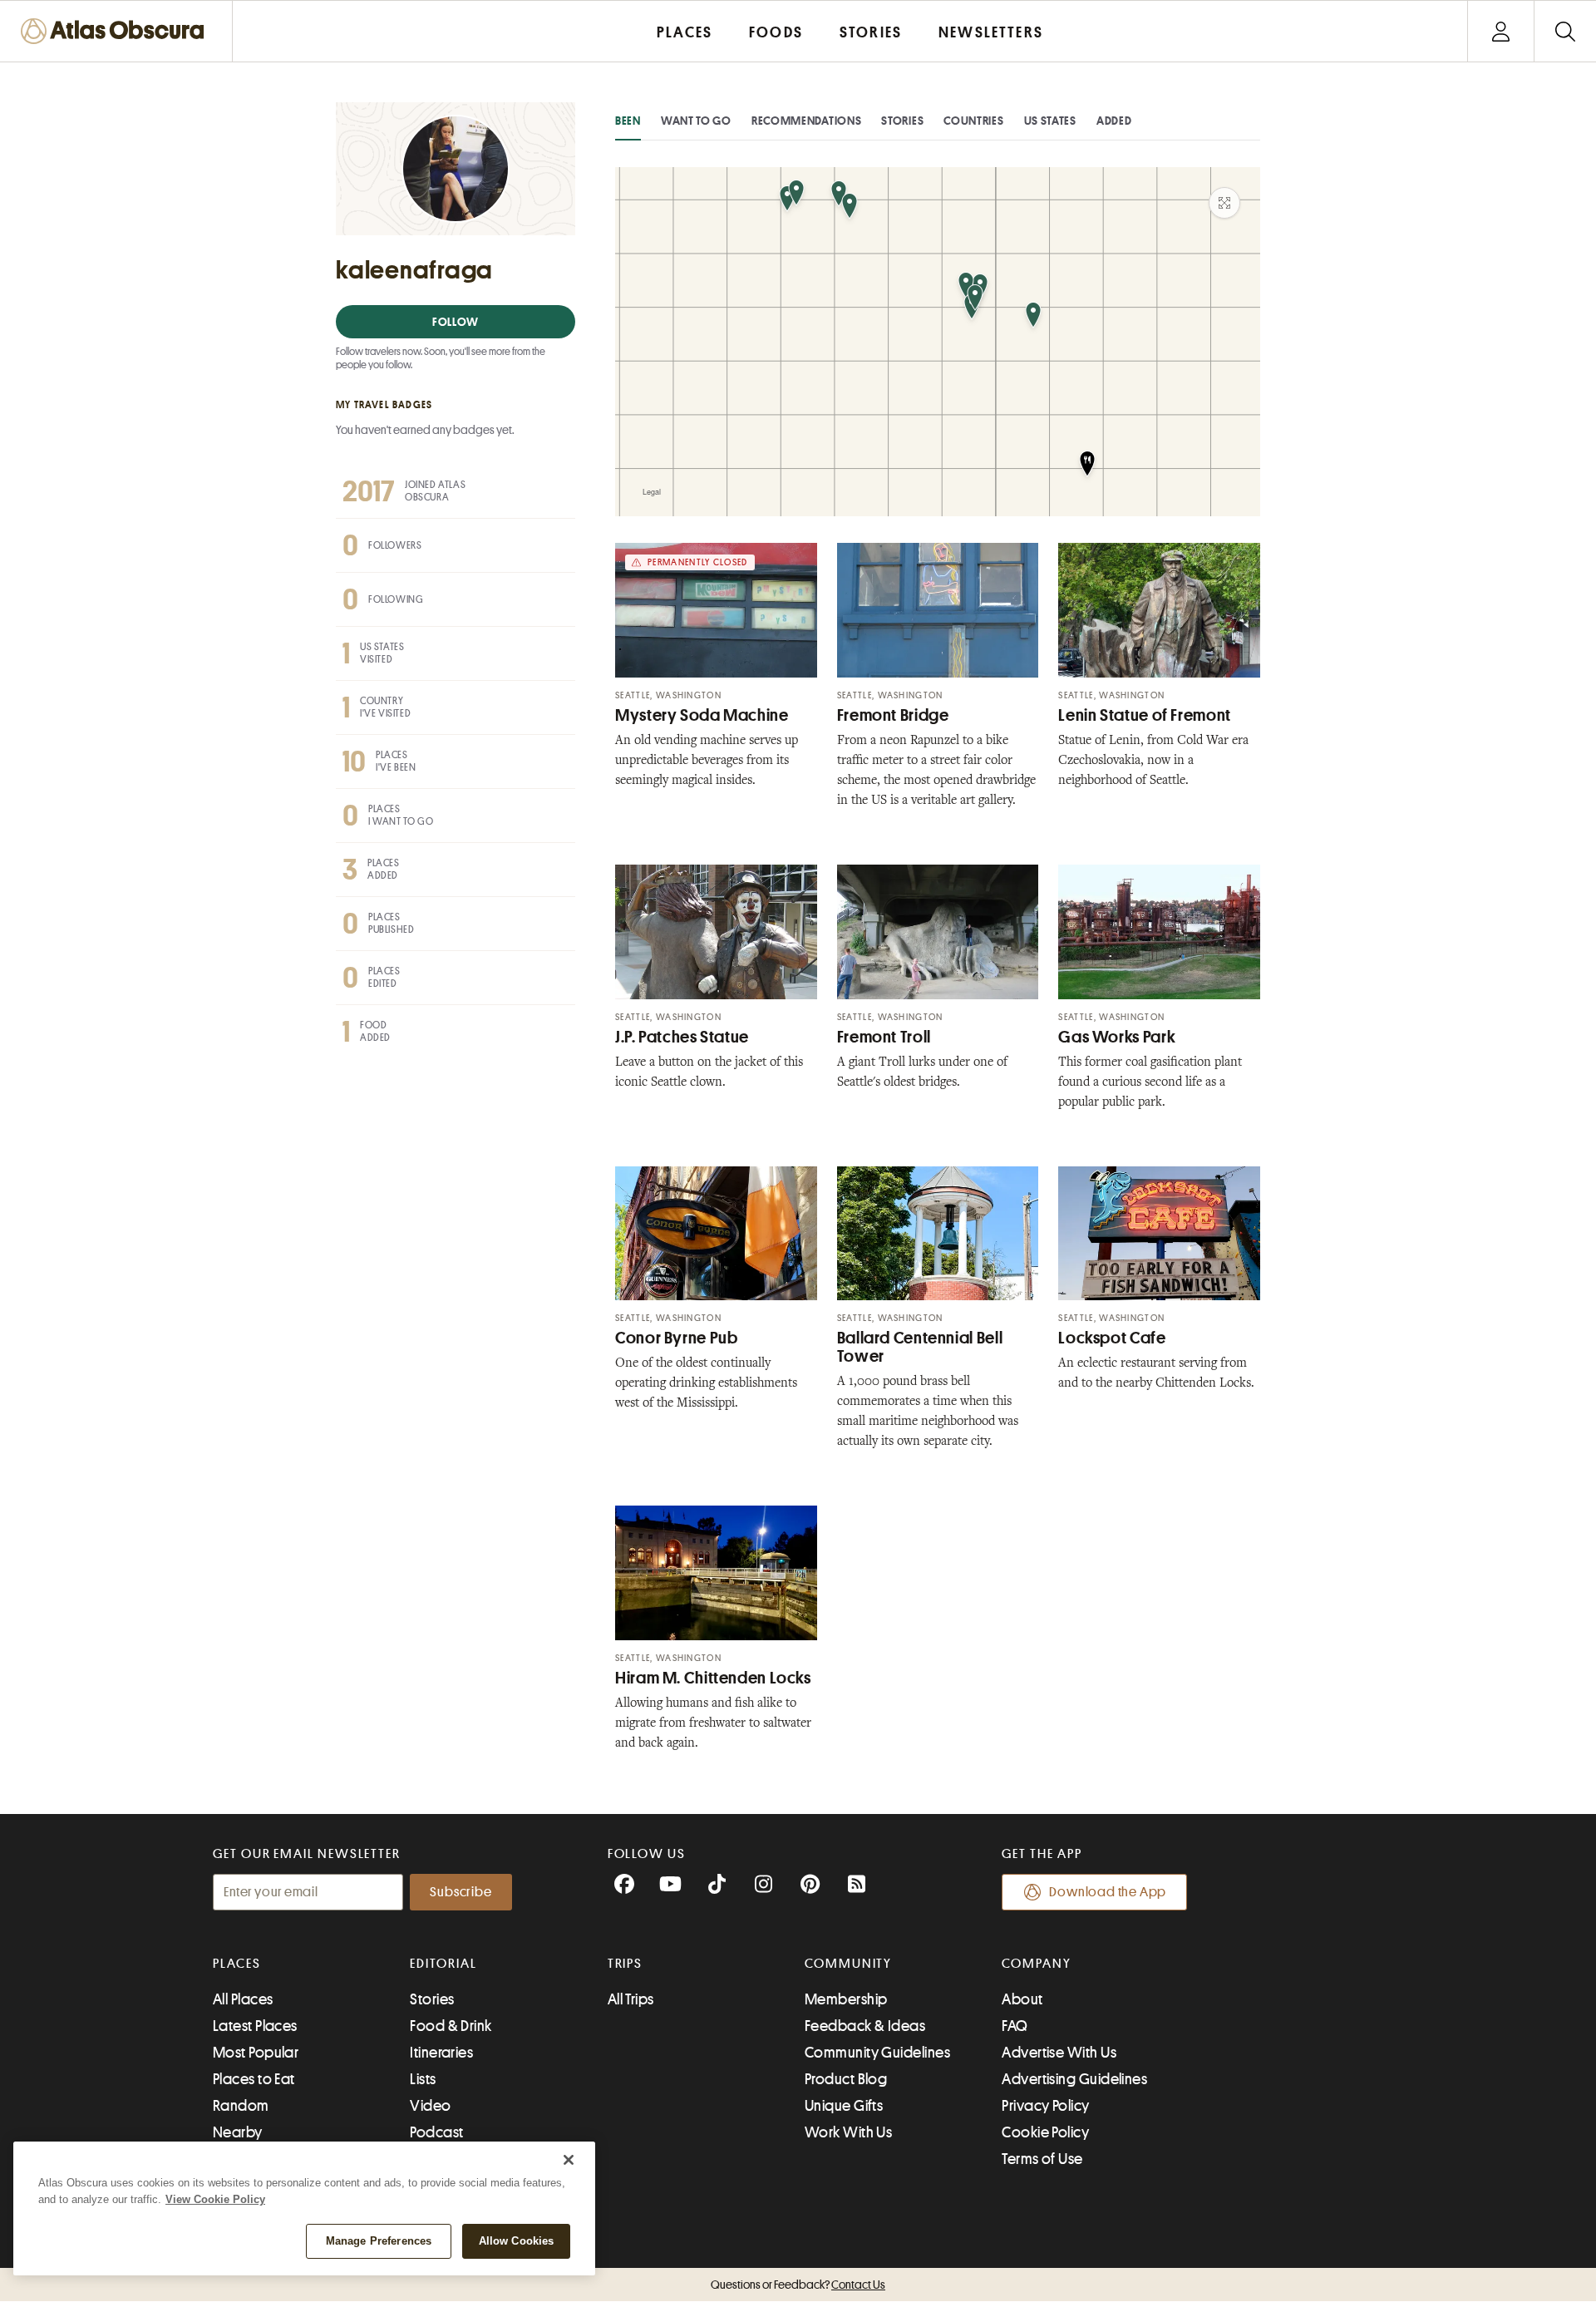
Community (848, 1964)
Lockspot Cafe (1112, 1338)
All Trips (631, 1999)
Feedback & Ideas (865, 2026)
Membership (846, 1999)
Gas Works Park (1117, 1037)
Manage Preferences (379, 2241)
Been (628, 121)
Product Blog (846, 2079)
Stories (902, 121)
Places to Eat (254, 2079)
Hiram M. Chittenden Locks (713, 1678)
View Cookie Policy (215, 2199)
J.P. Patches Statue (682, 1037)
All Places (243, 1999)
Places (237, 1964)
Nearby (238, 2132)
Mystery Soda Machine (702, 715)
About (1022, 1999)
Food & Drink (451, 2026)
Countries (973, 121)
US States (1050, 121)
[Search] (1565, 31)
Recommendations (807, 121)
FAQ (1015, 2026)
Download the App (1108, 1892)
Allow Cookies (517, 2241)
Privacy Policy (1045, 2106)
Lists (423, 2079)
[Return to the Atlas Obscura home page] (116, 31)
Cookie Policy (1045, 2132)
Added (1114, 121)
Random (241, 2106)
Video (430, 2106)
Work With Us (848, 2132)
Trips (626, 1964)
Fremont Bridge (893, 715)
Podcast (436, 2132)
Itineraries (441, 2053)
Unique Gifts (844, 2106)
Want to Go (696, 121)
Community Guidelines (877, 2053)
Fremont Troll (884, 1037)
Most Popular (256, 2053)
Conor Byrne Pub (676, 1338)
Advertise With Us (1059, 2053)
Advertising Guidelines (1074, 2079)
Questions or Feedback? (798, 2285)
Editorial (443, 1964)
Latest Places (255, 2026)
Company (1036, 1964)
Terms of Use (1042, 2159)
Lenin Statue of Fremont (1145, 715)
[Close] (569, 2160)
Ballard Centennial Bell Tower (920, 1347)
